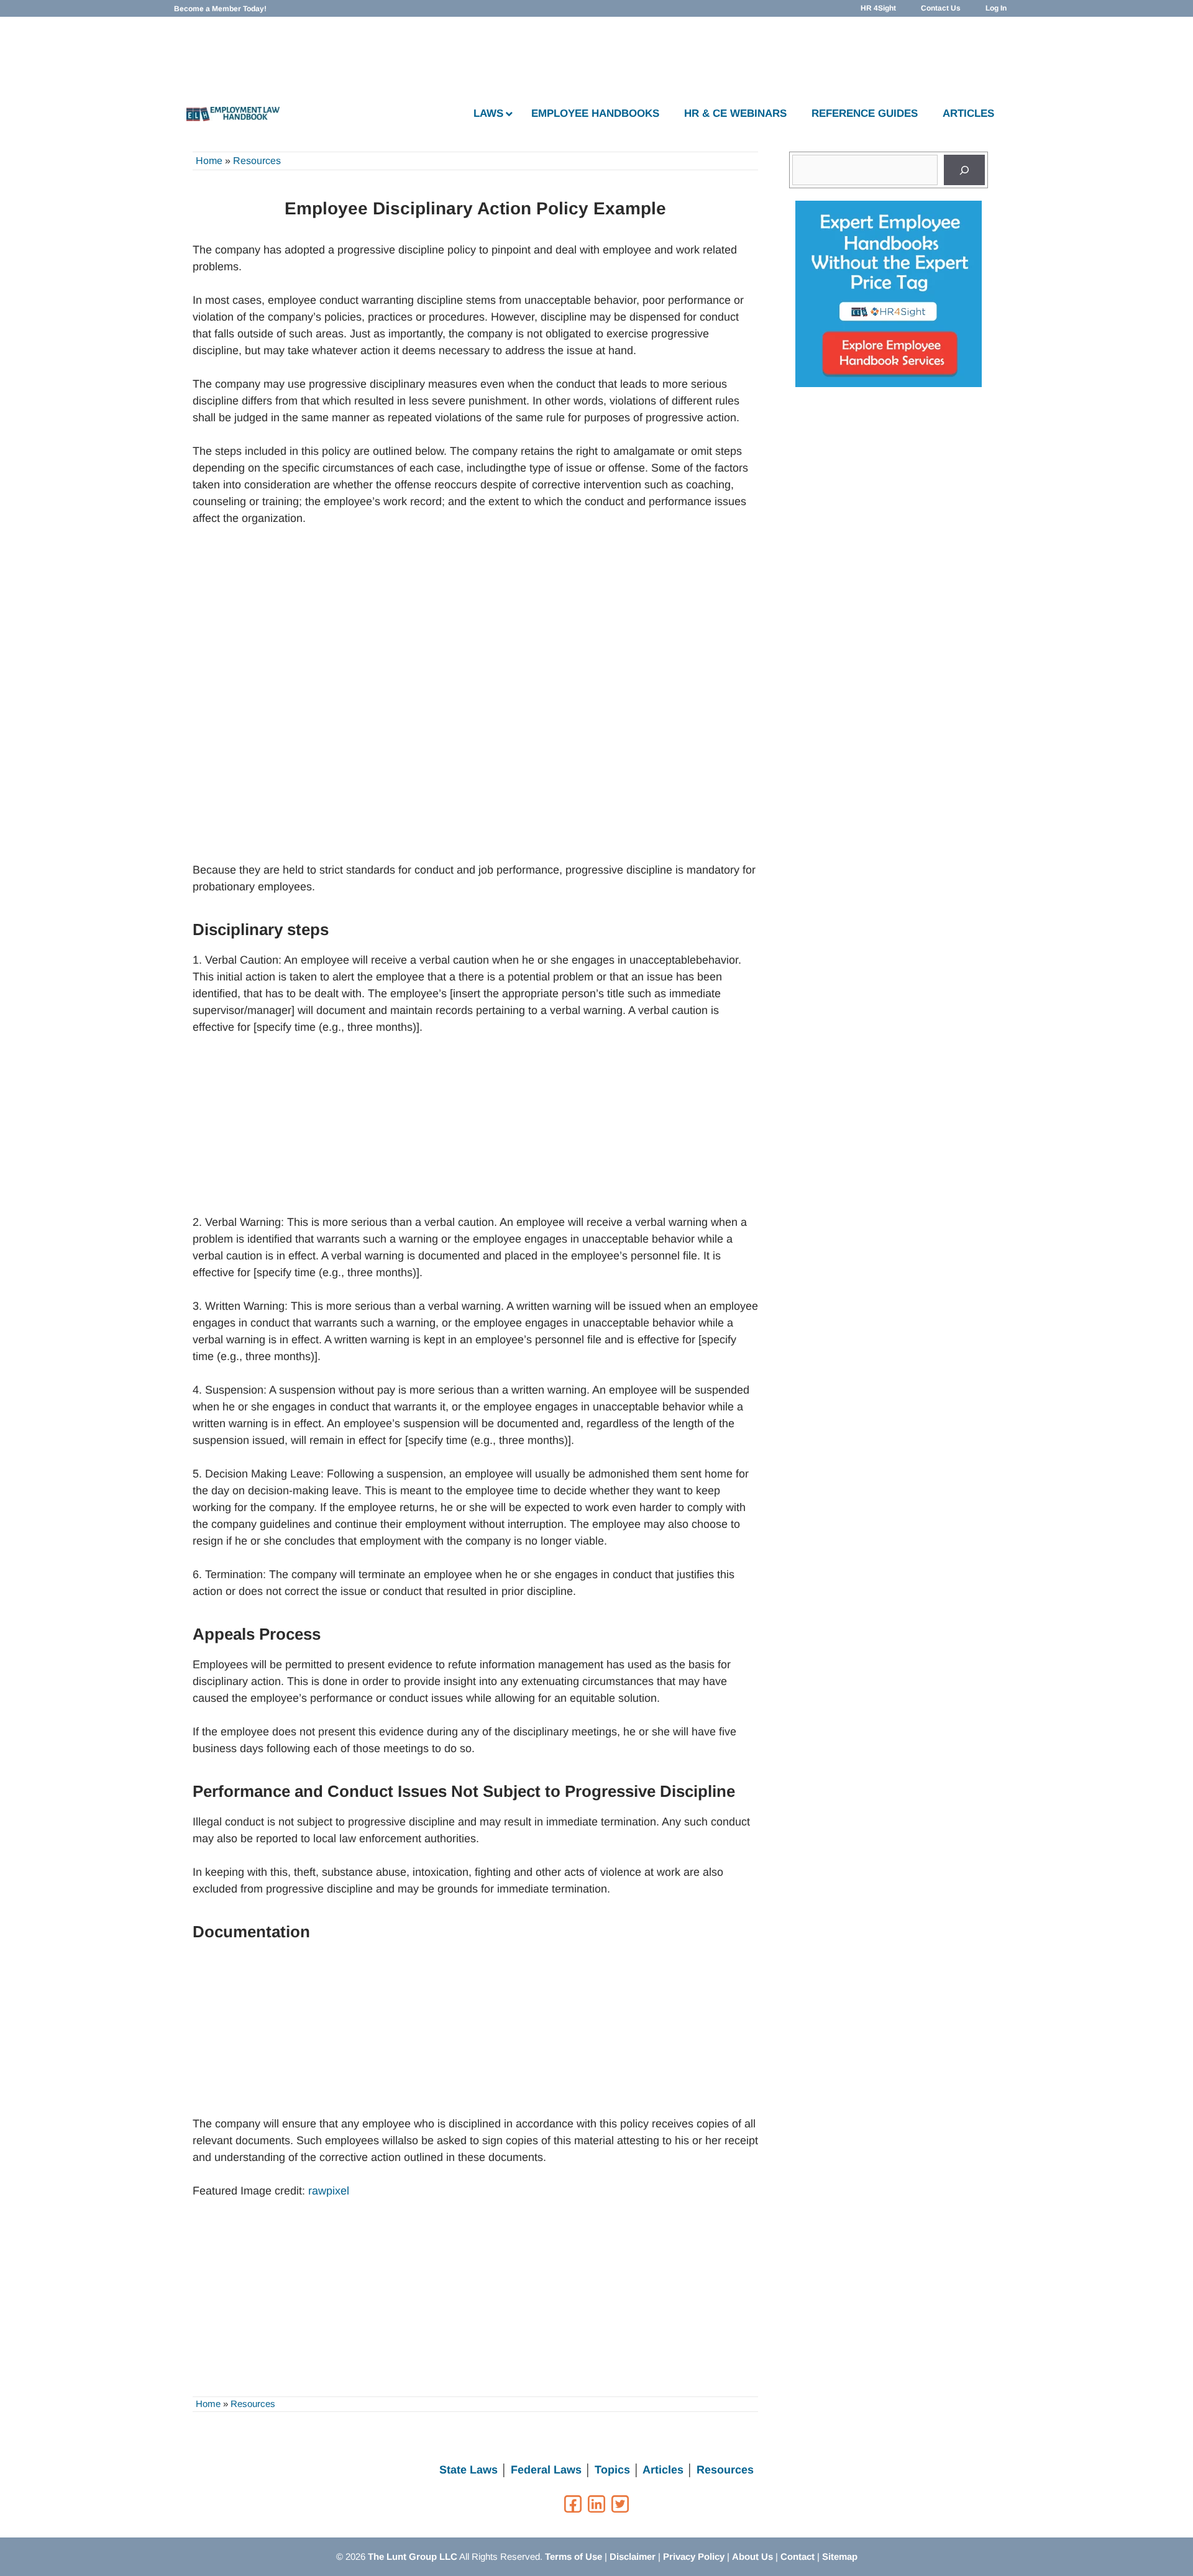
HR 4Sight (878, 8)
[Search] (964, 170)
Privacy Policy (694, 2556)
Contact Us (941, 8)
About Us (752, 2556)
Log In (996, 8)
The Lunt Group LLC (413, 2556)
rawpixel (329, 2191)
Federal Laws (546, 2470)
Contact (798, 2556)
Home (209, 161)
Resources (257, 161)
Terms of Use (574, 2556)
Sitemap (840, 2556)
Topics (612, 2470)
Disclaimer (633, 2556)
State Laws (469, 2470)
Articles (663, 2470)
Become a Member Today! (220, 9)
